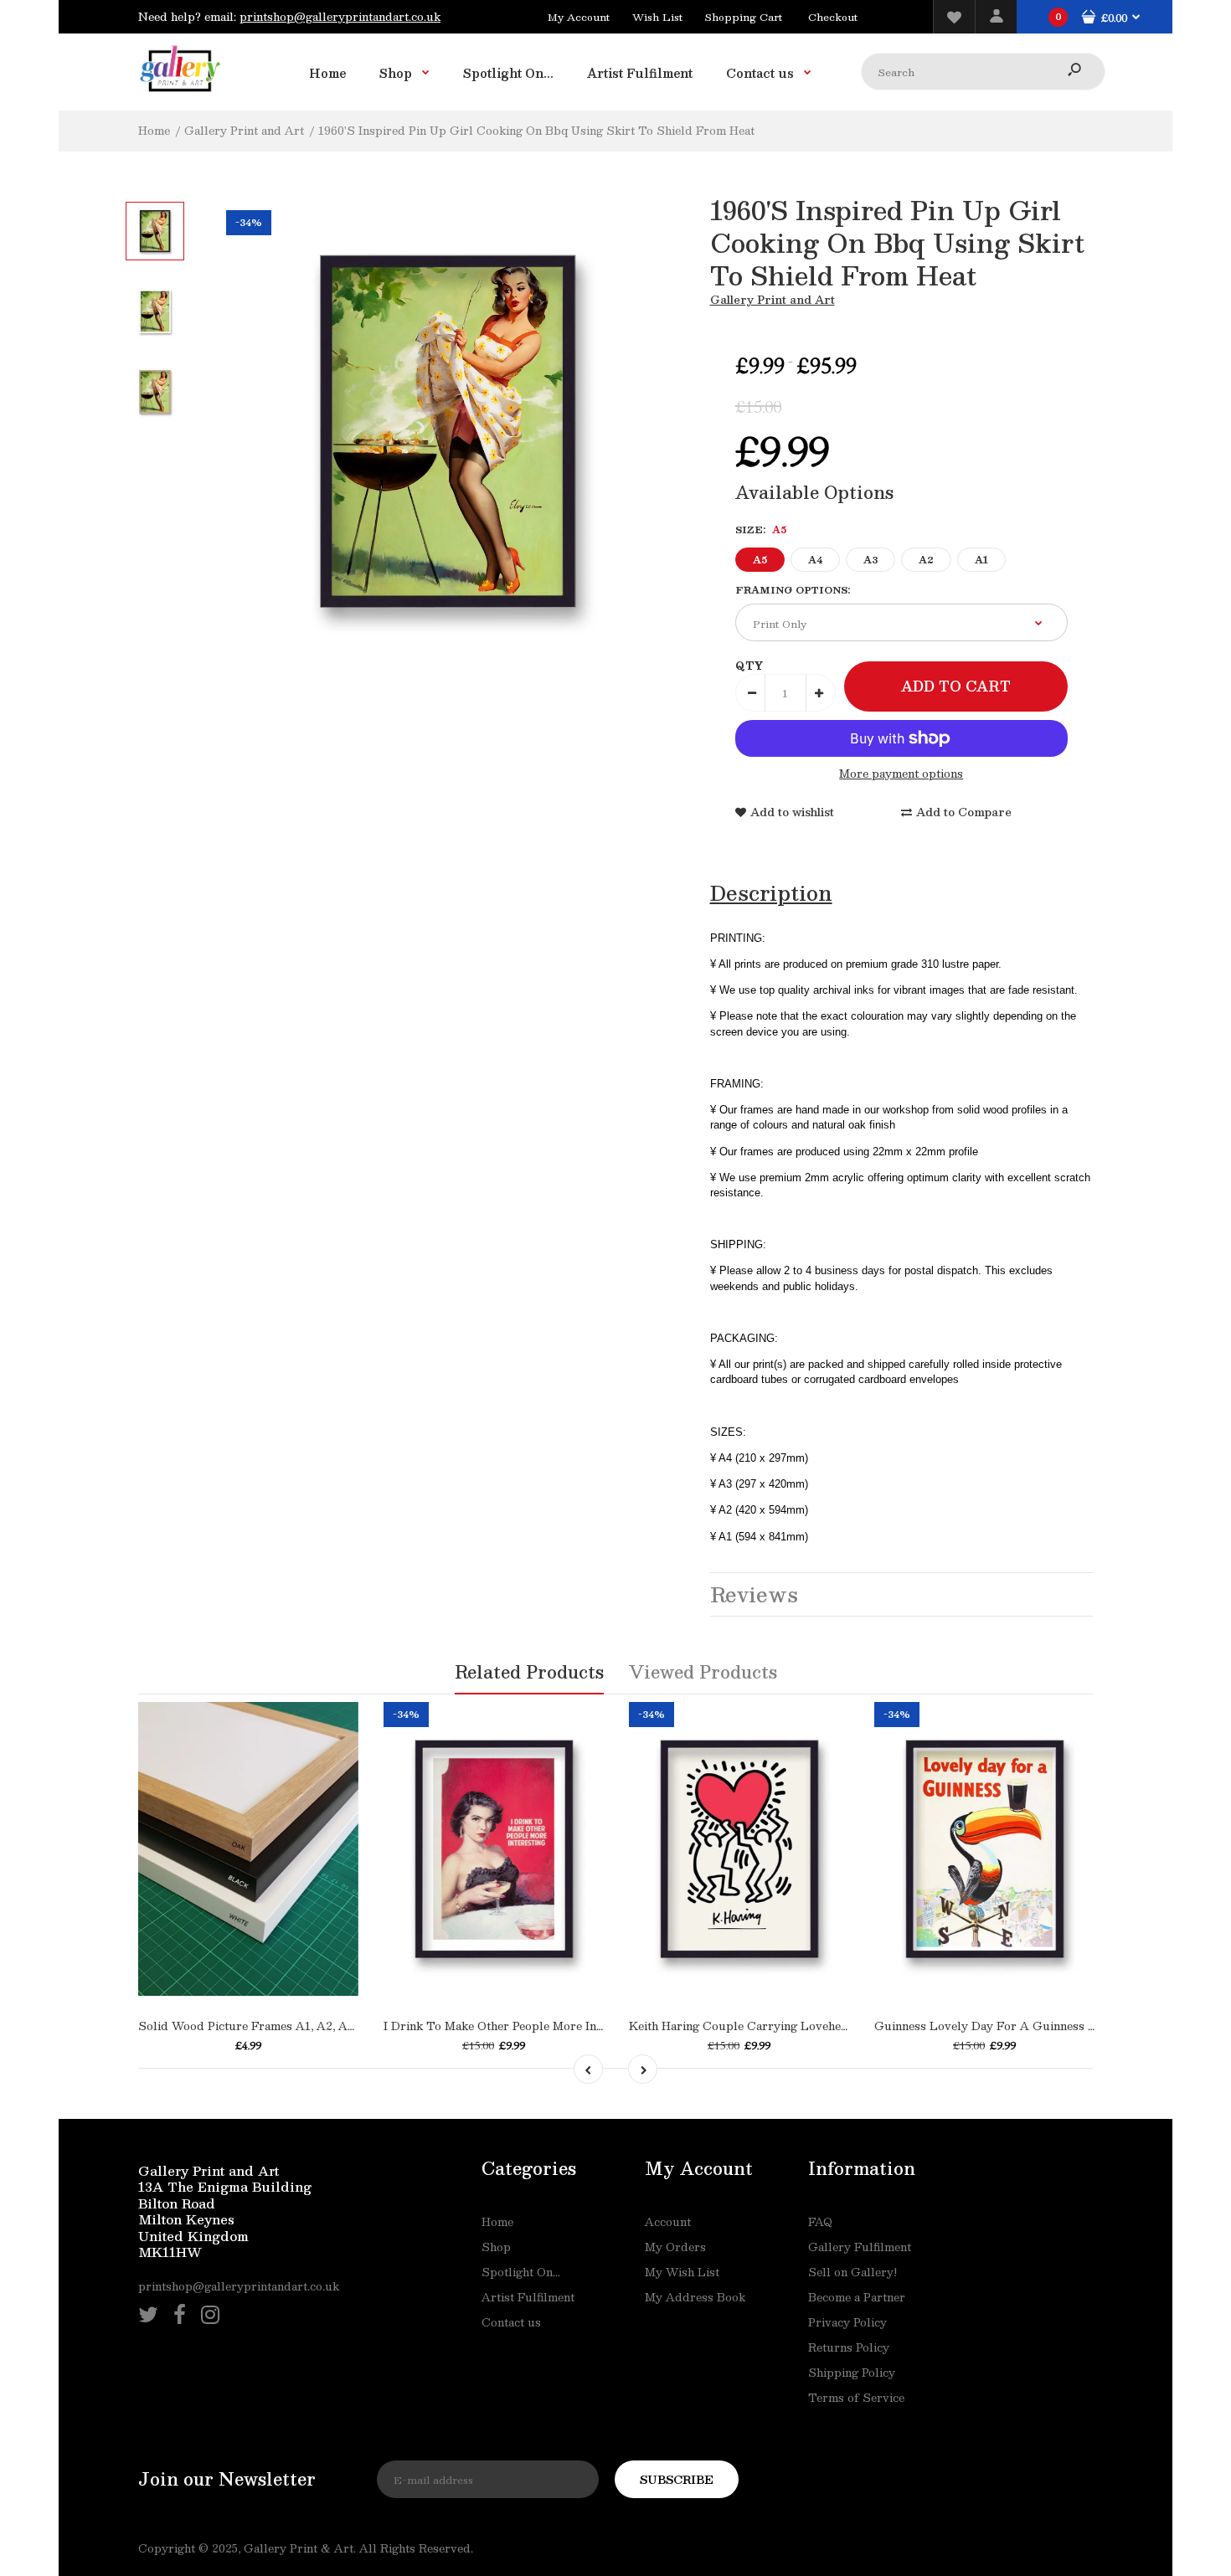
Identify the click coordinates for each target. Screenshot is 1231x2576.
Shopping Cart (744, 17)
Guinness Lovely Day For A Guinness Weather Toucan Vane (1041, 2026)
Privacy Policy (847, 2322)
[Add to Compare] (265, 1937)
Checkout (833, 17)
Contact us (511, 2322)
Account (668, 2222)
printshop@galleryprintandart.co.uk (340, 17)
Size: (761, 530)
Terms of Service (856, 2398)
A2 (926, 560)
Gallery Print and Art (773, 300)
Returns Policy (849, 2347)
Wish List (657, 17)
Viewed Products (703, 1672)
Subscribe (677, 2480)
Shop (496, 2247)
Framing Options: (793, 590)
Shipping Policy (852, 2373)
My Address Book (695, 2297)
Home (497, 2222)
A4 (815, 560)
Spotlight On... (521, 2272)
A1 (981, 560)
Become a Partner (857, 2297)
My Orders (675, 2247)
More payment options (901, 774)
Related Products (529, 1672)
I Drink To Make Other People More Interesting (514, 2026)
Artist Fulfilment (528, 2297)
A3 (870, 560)
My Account (579, 17)
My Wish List (682, 2272)
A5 (760, 560)
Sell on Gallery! (852, 2272)
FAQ (820, 2222)
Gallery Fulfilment (860, 2247)
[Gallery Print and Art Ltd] (180, 95)
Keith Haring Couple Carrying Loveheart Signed (764, 2026)
